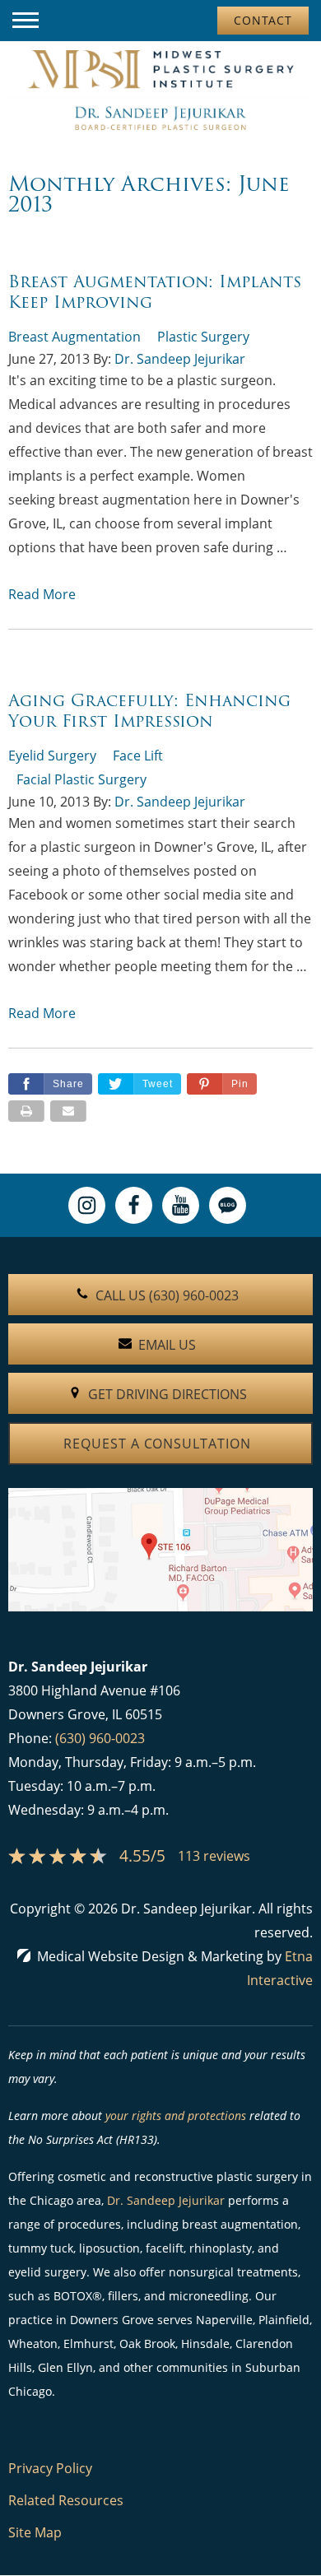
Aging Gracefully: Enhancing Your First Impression (149, 711)
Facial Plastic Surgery (81, 779)
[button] (26, 21)
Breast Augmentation (74, 337)
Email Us (167, 1345)
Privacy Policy (50, 2468)
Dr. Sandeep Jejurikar (180, 359)
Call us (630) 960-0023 (167, 1295)
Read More (42, 594)
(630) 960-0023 (100, 1738)
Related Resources (66, 2500)
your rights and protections (176, 2116)
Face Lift (138, 756)
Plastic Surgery (203, 337)
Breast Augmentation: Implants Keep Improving (155, 292)
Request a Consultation (157, 1444)
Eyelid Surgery (52, 756)
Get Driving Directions (167, 1394)
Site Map (35, 2532)
